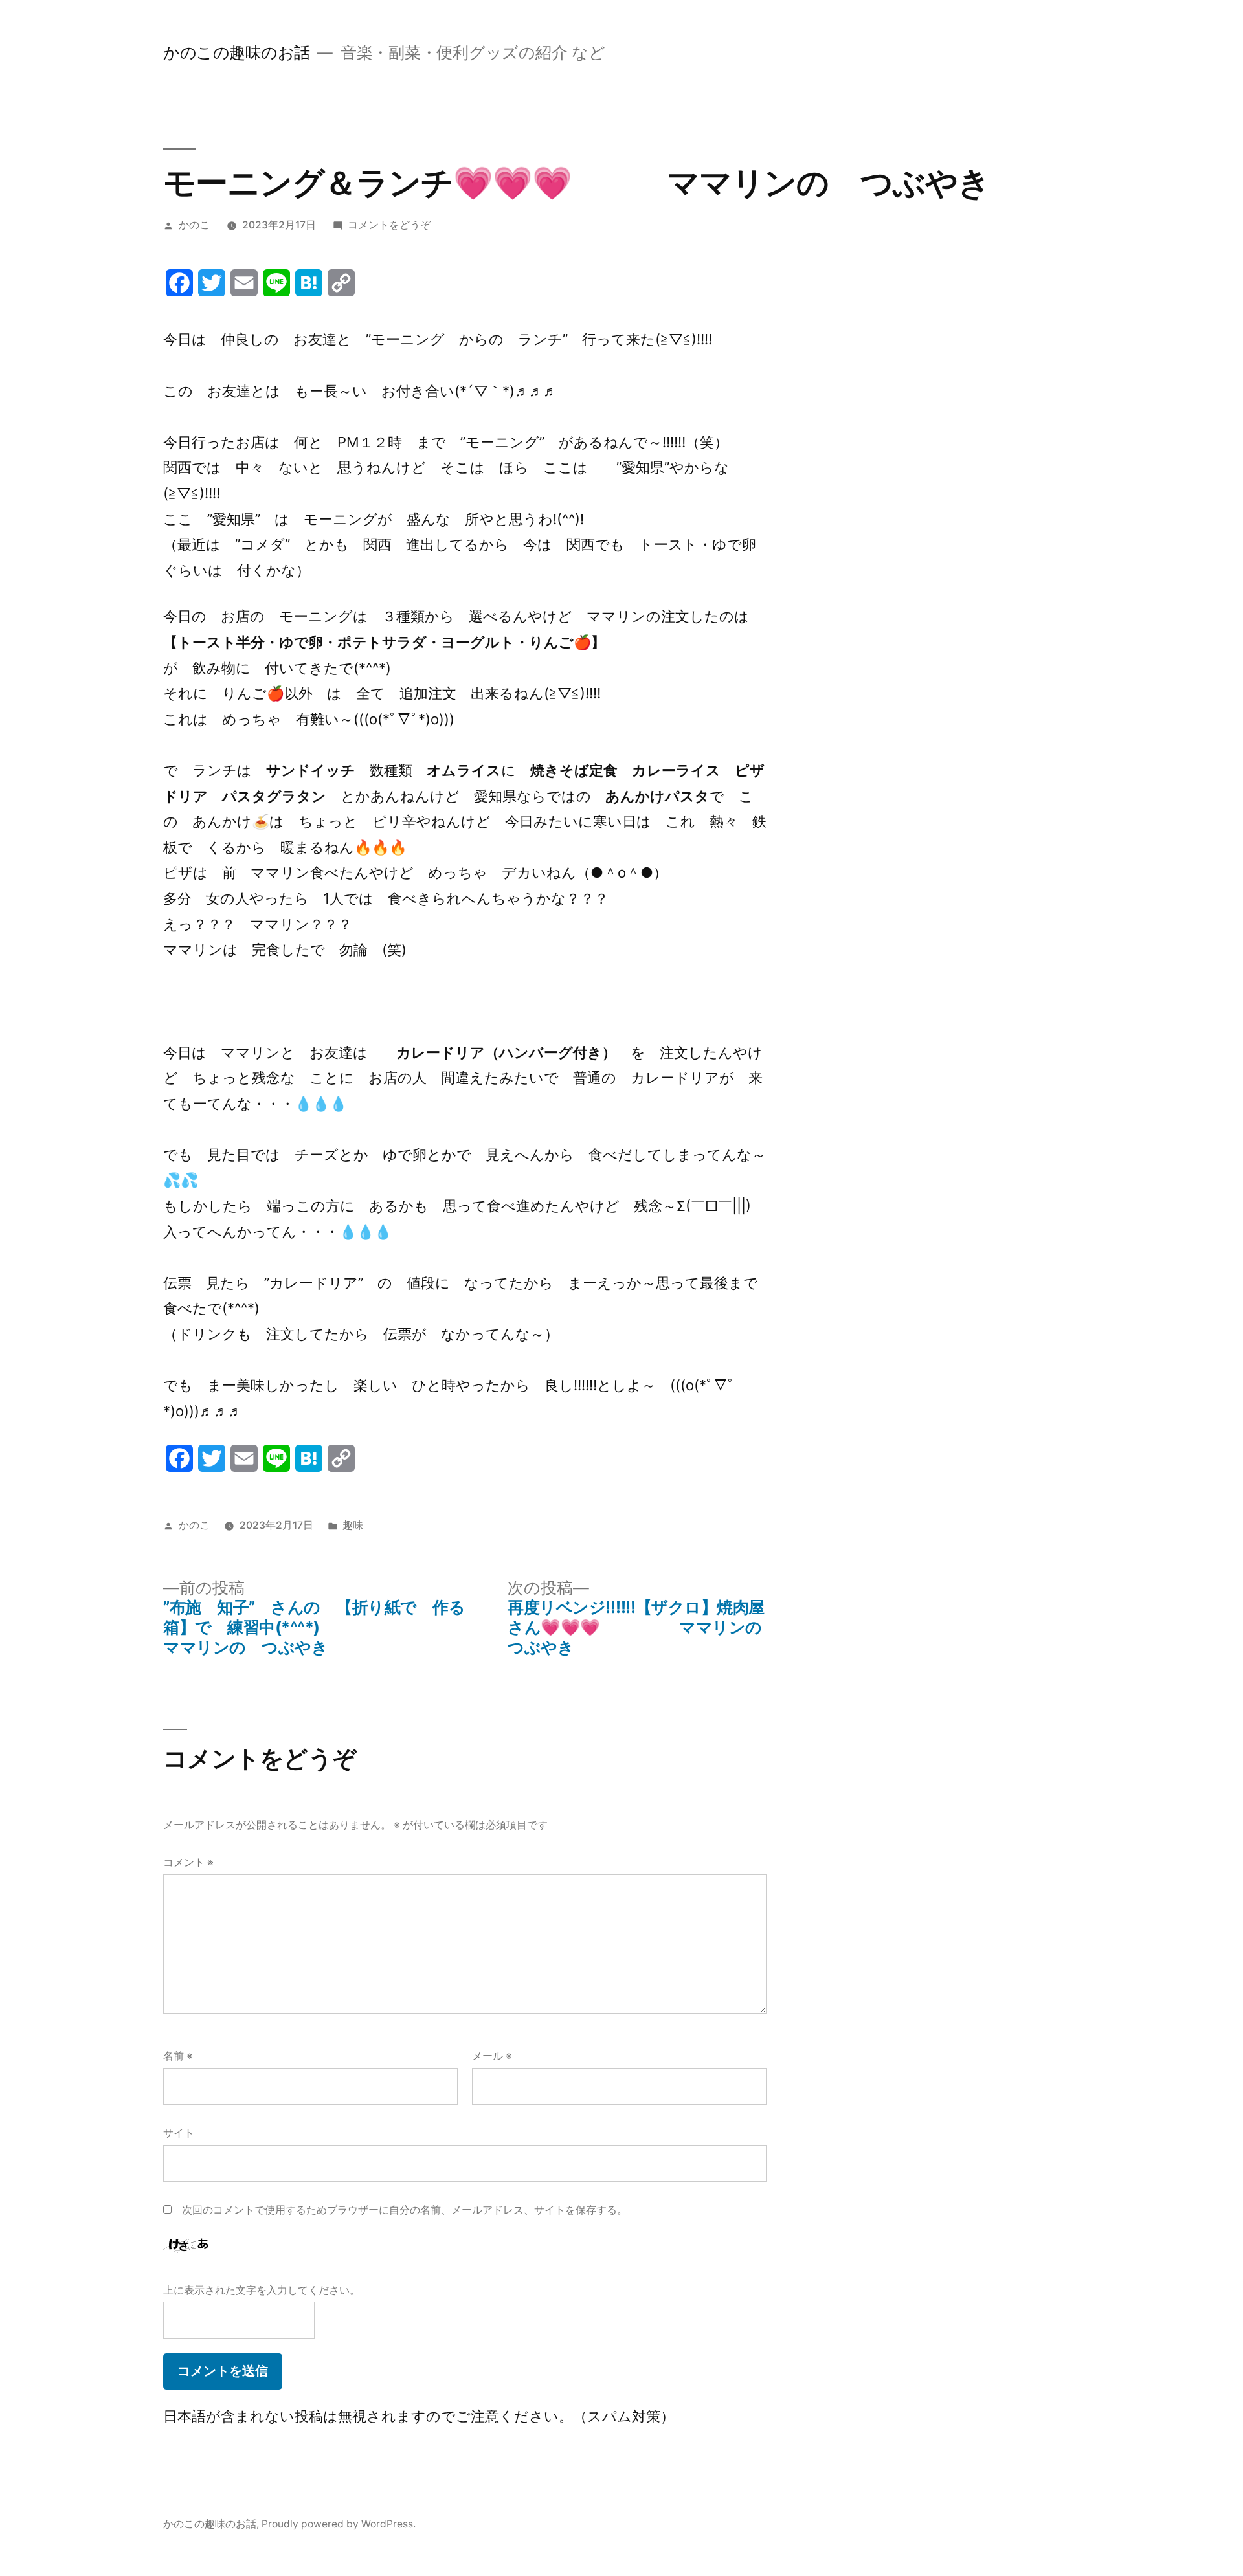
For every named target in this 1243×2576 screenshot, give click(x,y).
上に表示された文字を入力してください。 (262, 2290)
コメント (188, 1862)
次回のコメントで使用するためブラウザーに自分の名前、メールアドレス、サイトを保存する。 (405, 2210)
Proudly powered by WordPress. (339, 2524)
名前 (178, 2056)
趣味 (353, 1525)
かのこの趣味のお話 (237, 52)
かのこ (194, 225)
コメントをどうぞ (389, 225)
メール (492, 2056)
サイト (179, 2133)
